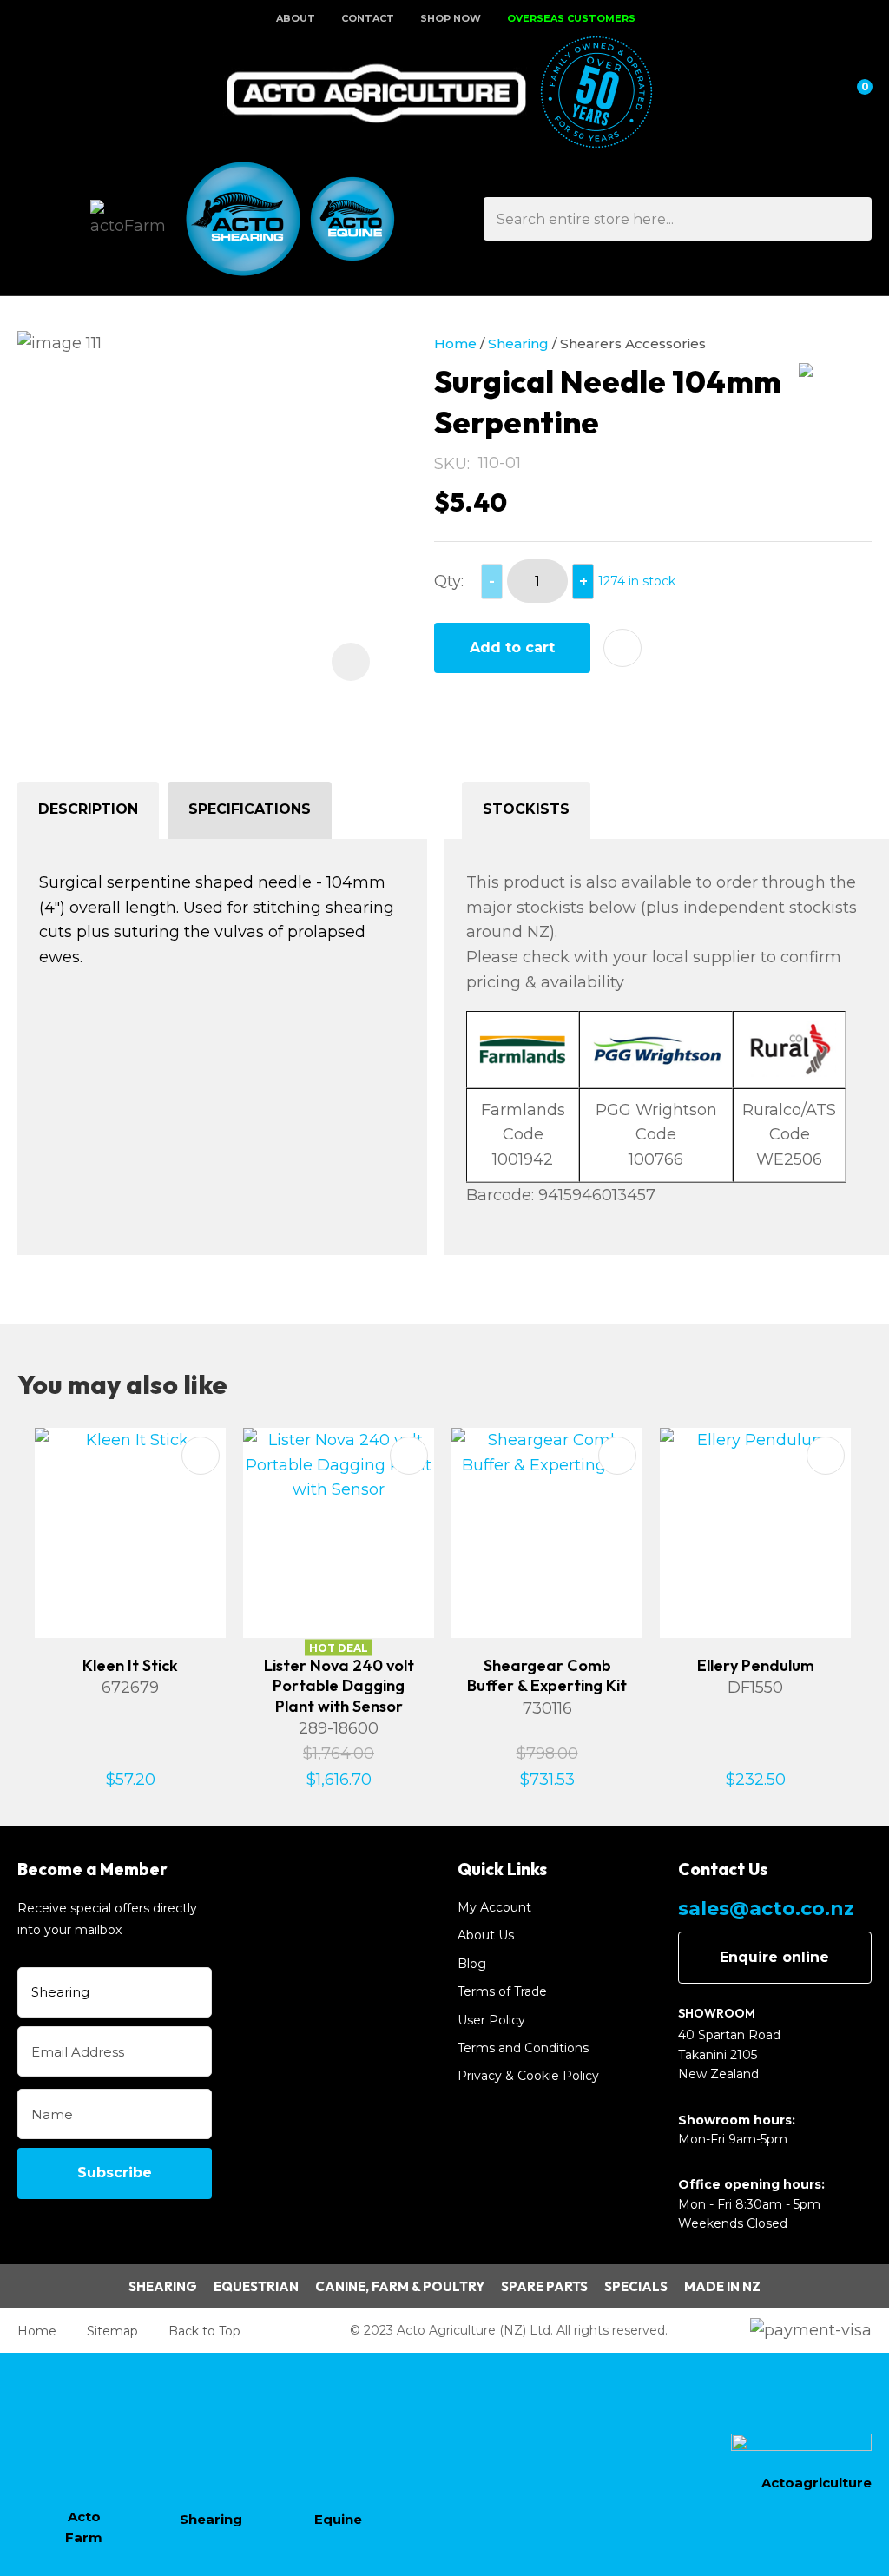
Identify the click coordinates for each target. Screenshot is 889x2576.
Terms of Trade (502, 1991)
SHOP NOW (451, 18)
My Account (494, 1907)
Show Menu (28, 93)
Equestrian (256, 2286)
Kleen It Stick (130, 1665)
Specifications (250, 809)
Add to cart (512, 647)
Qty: (449, 581)
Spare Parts (544, 2286)
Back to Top (204, 2331)
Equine (338, 2519)
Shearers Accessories (633, 343)
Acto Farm (84, 2527)
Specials (636, 2286)
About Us (486, 1935)
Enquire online (774, 1957)
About (296, 18)
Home (455, 343)
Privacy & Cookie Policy (528, 2076)
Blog (472, 1964)
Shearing (518, 343)
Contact (368, 18)
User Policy (491, 2020)
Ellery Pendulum (756, 1665)
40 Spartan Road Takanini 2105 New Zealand (729, 2054)
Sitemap (112, 2331)
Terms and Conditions (523, 2048)
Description (88, 809)
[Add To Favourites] (622, 648)
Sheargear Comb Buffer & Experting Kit (547, 1675)
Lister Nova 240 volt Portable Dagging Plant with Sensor (339, 1686)
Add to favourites (201, 1456)
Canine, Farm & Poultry (400, 2286)
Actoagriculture (817, 2483)
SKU (451, 464)
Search (851, 219)
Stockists (526, 809)
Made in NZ (722, 2286)
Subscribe (115, 2173)
